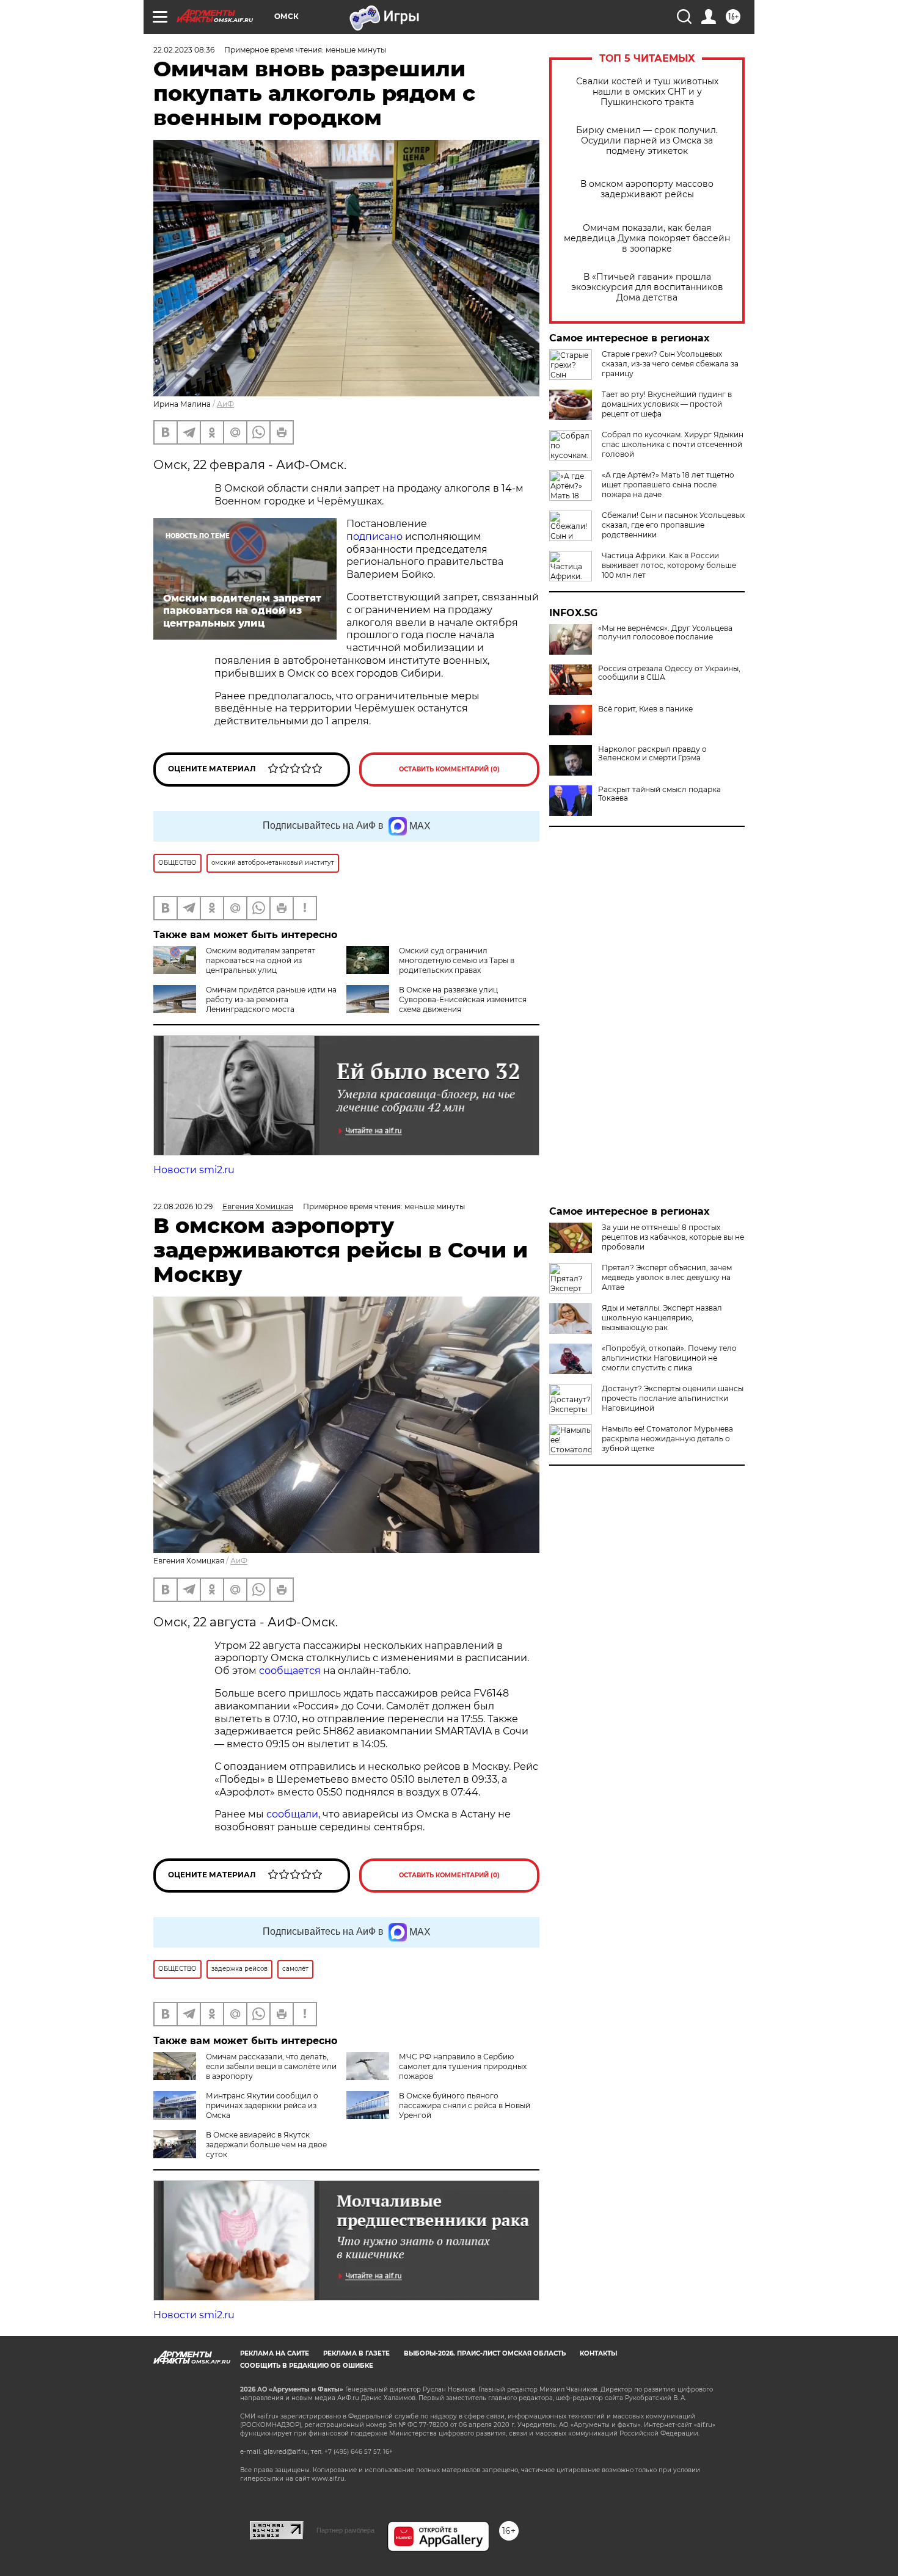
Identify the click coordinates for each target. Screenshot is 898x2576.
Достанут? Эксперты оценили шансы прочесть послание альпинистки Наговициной (673, 1398)
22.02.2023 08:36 (184, 50)
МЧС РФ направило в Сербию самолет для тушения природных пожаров (463, 2066)
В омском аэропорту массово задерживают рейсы (647, 189)
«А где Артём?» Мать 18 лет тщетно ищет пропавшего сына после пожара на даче (668, 485)
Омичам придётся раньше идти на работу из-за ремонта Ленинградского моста (271, 999)
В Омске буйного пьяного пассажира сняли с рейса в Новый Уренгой (465, 2105)
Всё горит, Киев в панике (645, 709)
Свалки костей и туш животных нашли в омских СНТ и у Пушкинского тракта (647, 92)
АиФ (225, 404)
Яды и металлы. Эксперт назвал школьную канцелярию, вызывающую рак (662, 1318)
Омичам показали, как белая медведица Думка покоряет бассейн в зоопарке (647, 238)
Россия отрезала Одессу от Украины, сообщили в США (669, 673)
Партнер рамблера (345, 2530)
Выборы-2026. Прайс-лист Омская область (485, 2353)
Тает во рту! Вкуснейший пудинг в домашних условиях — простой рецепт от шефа (667, 404)
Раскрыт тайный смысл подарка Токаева (659, 794)
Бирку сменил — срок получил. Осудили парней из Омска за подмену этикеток (647, 141)
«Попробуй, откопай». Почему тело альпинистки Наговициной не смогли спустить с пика (669, 1358)
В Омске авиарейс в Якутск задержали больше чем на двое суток (266, 2145)
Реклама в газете (356, 2353)
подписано (374, 537)
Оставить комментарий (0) (449, 769)
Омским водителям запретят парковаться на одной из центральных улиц (261, 960)
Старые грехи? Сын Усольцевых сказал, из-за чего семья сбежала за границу (670, 364)
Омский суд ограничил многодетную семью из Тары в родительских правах (457, 960)
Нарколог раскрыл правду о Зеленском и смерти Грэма (652, 754)
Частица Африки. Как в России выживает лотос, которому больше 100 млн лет (669, 565)
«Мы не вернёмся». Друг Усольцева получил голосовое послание (665, 633)
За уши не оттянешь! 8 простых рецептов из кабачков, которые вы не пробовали (673, 1237)
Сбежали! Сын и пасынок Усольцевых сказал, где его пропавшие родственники (673, 525)
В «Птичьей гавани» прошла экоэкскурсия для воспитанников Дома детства (647, 287)
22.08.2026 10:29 (183, 1206)
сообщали (292, 1814)
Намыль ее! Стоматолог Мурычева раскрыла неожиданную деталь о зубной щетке (667, 1439)
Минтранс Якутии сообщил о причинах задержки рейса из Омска (262, 2105)
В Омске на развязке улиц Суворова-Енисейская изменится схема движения (463, 999)
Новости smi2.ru (194, 1170)
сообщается (291, 1671)
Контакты (598, 2353)
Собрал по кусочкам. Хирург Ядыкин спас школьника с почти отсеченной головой (673, 444)
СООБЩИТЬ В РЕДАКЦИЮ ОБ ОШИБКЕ (307, 2366)
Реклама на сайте (275, 2353)
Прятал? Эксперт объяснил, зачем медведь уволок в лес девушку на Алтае (667, 1277)
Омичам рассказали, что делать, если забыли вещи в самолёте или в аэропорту (271, 2066)
